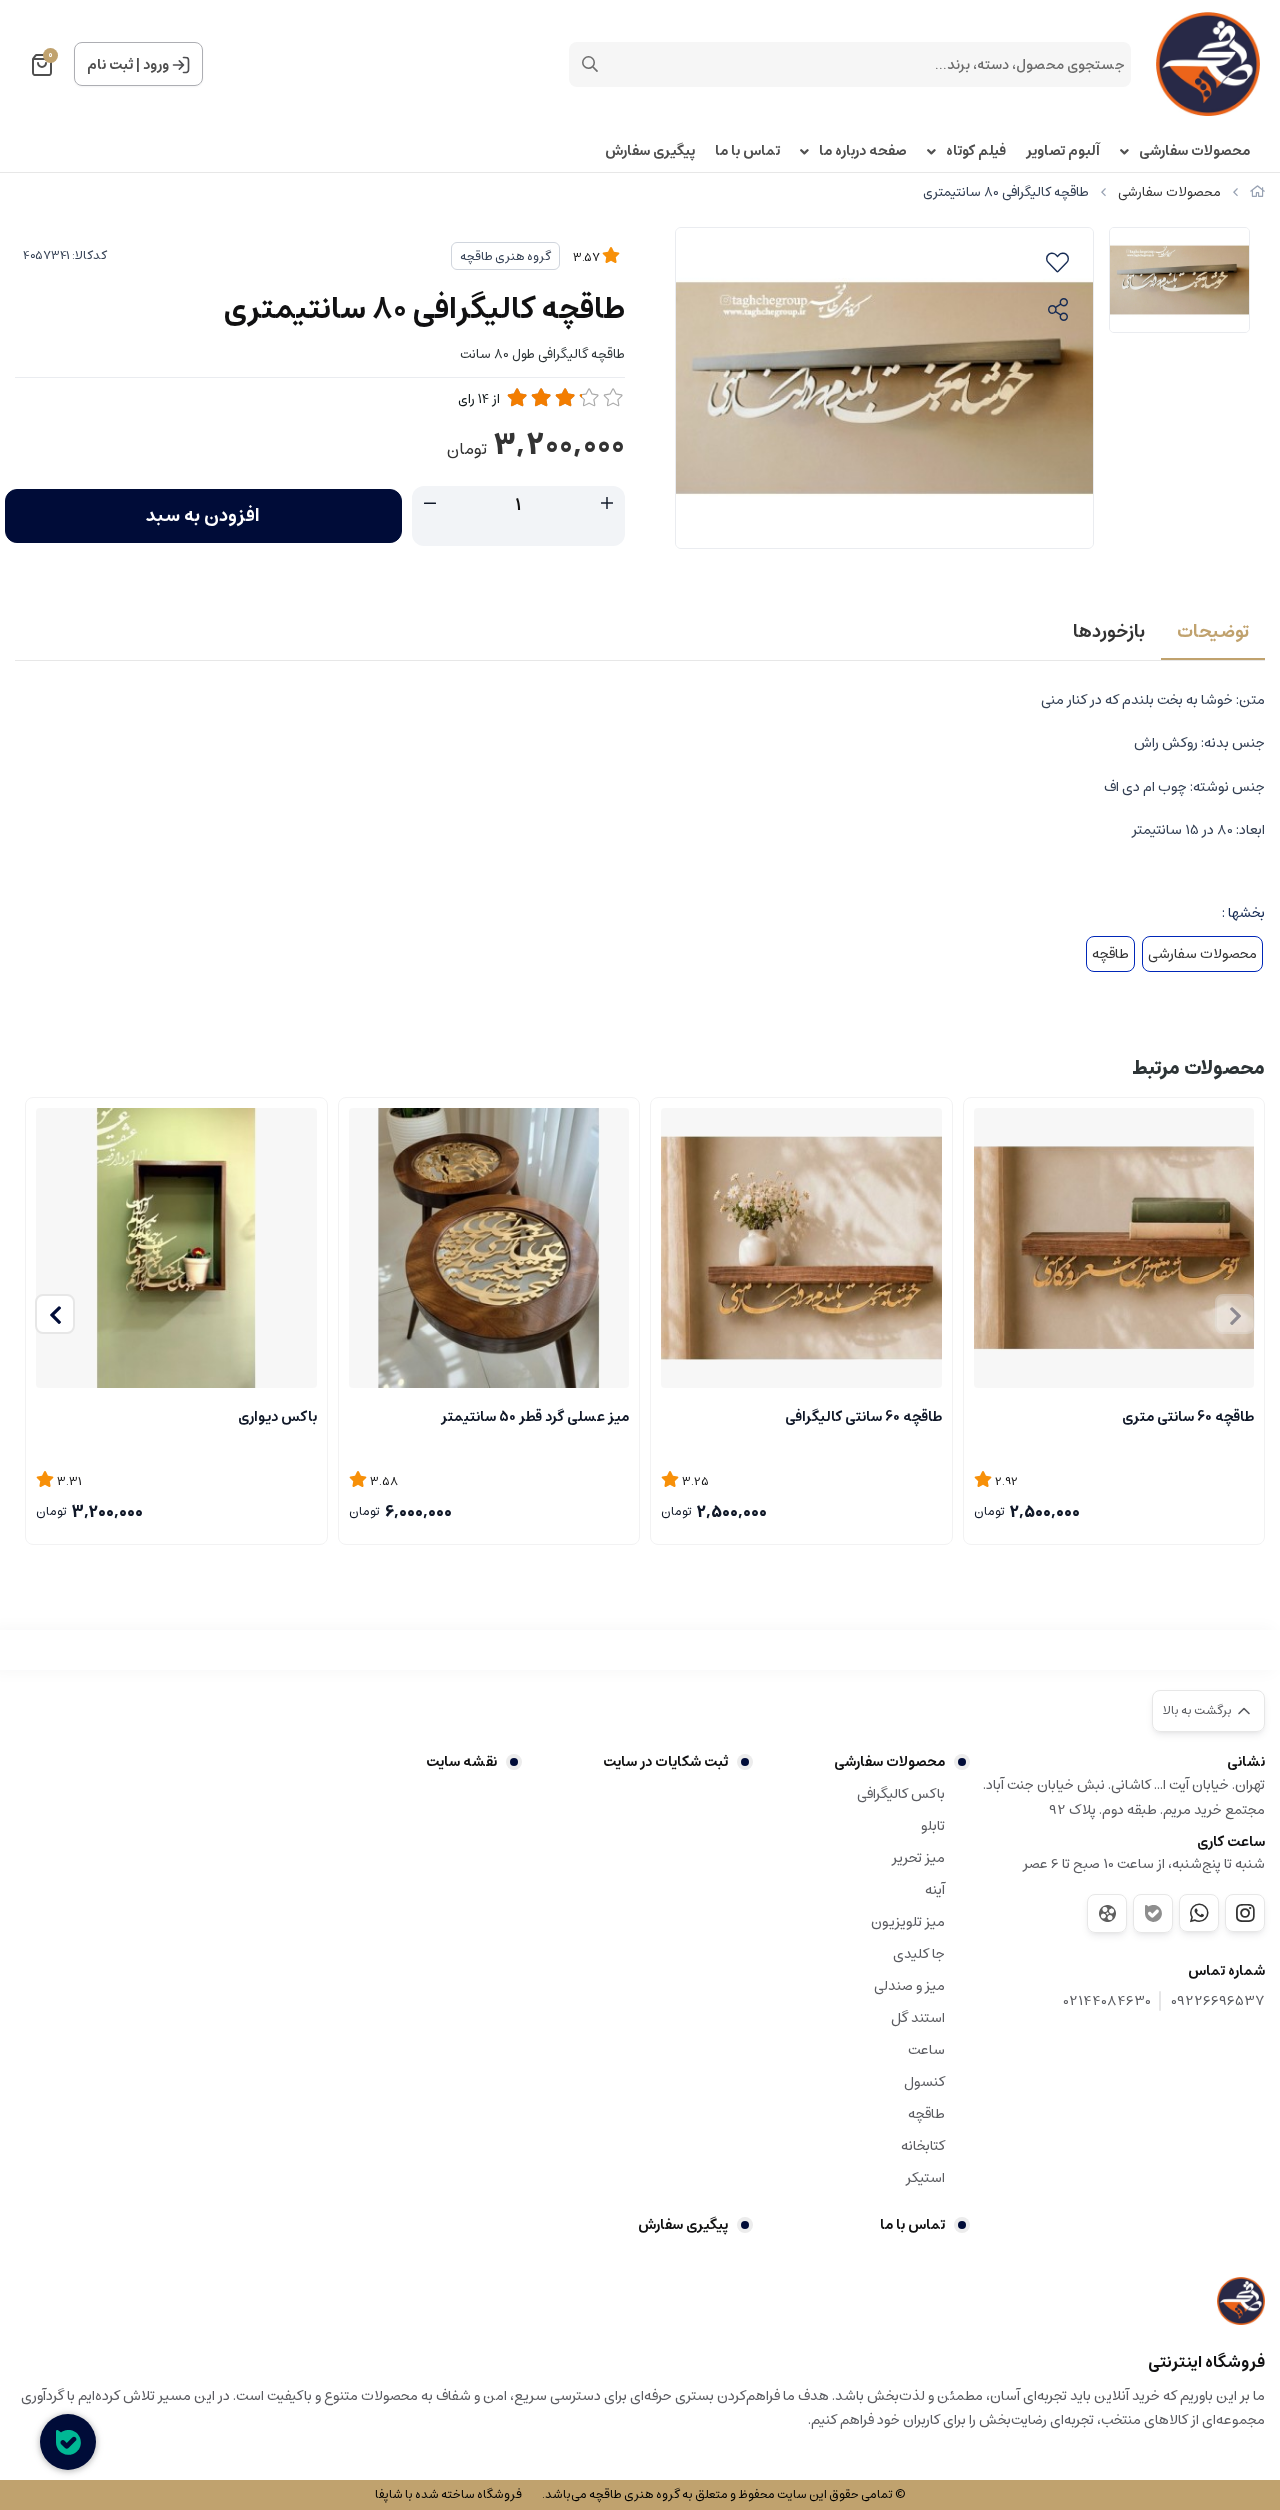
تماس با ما (747, 151)
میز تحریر (918, 1858)
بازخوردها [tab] (1109, 632)
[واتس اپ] (1199, 1913)
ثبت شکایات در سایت (665, 1762)
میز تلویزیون (908, 1922)
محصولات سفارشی (1194, 151)
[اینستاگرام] (1245, 1913)
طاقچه (1110, 954)
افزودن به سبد (203, 516)
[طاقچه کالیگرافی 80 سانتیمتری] (1241, 2301)
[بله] (1153, 1913)
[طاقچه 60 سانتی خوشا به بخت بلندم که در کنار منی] (801, 1248)
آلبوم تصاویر (1063, 151)
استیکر (925, 2178)
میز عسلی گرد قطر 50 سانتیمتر (535, 1417)
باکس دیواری (277, 1417)
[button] (55, 1314)
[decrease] (430, 504)
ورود (156, 65)
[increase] (607, 504)
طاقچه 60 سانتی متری (1188, 1417)
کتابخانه (923, 2146)
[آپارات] (1107, 1913)
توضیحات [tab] (1213, 632)
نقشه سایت (461, 1762)
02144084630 (1107, 2001)
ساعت (926, 2050)
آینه (935, 1890)
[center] (590, 64)
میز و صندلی (909, 1986)
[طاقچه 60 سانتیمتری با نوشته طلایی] (1114, 1248)
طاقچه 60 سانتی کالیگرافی (863, 1417)
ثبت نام (110, 65)
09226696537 (1218, 2001)
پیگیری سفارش (650, 151)
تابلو (933, 1826)
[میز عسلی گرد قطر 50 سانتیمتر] (489, 1248)
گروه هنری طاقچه (505, 256)
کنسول (924, 2082)
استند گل (918, 2018)
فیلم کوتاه (976, 151)
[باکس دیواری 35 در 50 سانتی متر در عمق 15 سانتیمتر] (176, 1248)
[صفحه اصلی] (1257, 192)
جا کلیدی (919, 1954)
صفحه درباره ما (863, 151)
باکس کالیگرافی (901, 1794)
